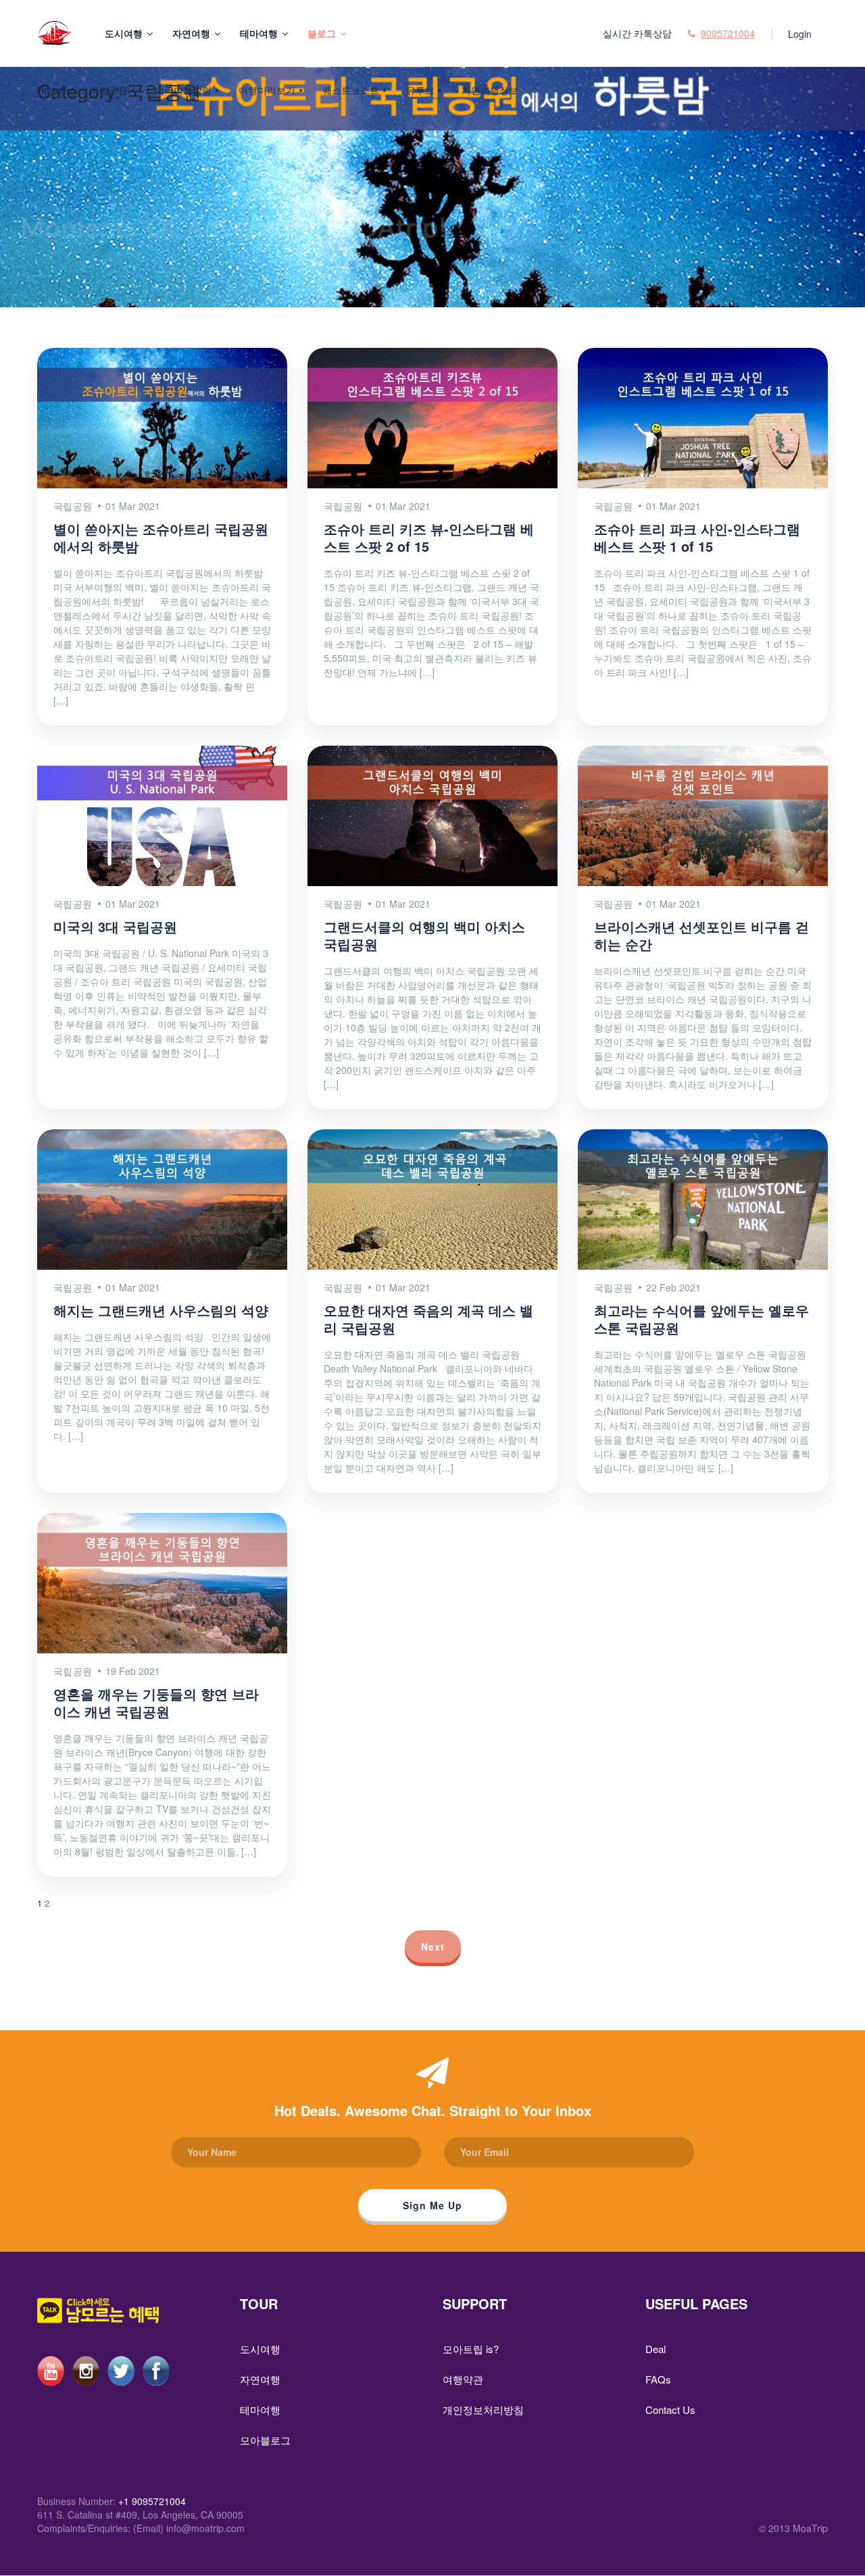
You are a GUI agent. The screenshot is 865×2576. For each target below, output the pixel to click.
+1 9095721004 (152, 2501)
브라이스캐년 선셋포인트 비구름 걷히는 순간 (701, 935)
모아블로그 (265, 2440)
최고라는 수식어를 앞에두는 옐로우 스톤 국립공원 (701, 1319)
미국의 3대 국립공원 (115, 926)
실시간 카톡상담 (637, 33)
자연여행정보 (490, 90)
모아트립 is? (471, 2349)
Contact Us (670, 2410)
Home (50, 90)
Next (433, 1947)
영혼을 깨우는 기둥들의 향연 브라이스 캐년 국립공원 (156, 1702)
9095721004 (728, 33)
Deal (656, 2349)
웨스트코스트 (351, 90)
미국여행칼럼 (183, 90)
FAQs (658, 2379)
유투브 (420, 90)
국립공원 (109, 90)
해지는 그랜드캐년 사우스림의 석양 (161, 1310)
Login (800, 34)
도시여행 (124, 33)
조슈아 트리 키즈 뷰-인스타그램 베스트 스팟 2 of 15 (429, 537)
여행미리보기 (267, 90)
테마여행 (259, 33)
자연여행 (191, 33)
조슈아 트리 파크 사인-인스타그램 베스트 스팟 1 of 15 (697, 537)
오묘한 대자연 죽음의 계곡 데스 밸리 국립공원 (428, 1319)
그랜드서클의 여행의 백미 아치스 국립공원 (424, 935)
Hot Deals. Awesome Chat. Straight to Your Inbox (433, 2110)
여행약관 (463, 2379)
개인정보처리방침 (483, 2410)
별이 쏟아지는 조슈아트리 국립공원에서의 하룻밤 (161, 537)
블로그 (322, 33)
